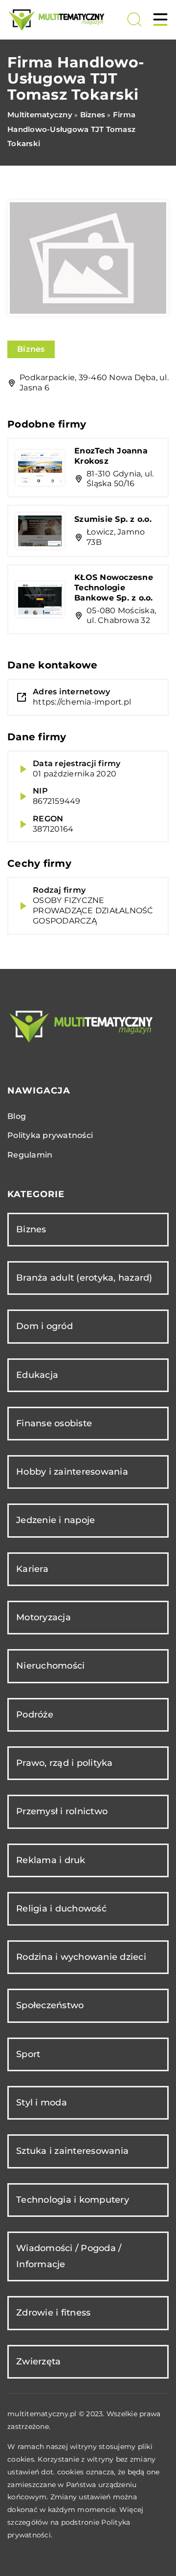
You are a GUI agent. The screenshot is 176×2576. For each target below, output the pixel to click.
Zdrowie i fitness (53, 2313)
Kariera (32, 1569)
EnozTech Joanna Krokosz (111, 456)
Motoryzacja (44, 1617)
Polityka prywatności (50, 1135)
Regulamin (30, 1155)
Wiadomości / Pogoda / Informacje (69, 2256)
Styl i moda (42, 2103)
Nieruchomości (50, 1666)
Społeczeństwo (50, 2005)
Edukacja (37, 1375)
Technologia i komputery (73, 2200)
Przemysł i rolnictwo (62, 1811)
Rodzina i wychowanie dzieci (81, 1957)
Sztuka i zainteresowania (72, 2151)
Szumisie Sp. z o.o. (113, 519)
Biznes (31, 349)
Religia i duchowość (61, 1909)
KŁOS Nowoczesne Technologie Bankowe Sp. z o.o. (114, 588)
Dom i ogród (44, 1326)
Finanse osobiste (54, 1423)
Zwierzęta (38, 2361)
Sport (28, 2054)
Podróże (35, 1715)
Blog (17, 1116)
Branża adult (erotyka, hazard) (84, 1278)
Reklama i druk (51, 1860)
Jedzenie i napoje (55, 1520)
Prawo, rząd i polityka (65, 1763)
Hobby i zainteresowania (72, 1472)
